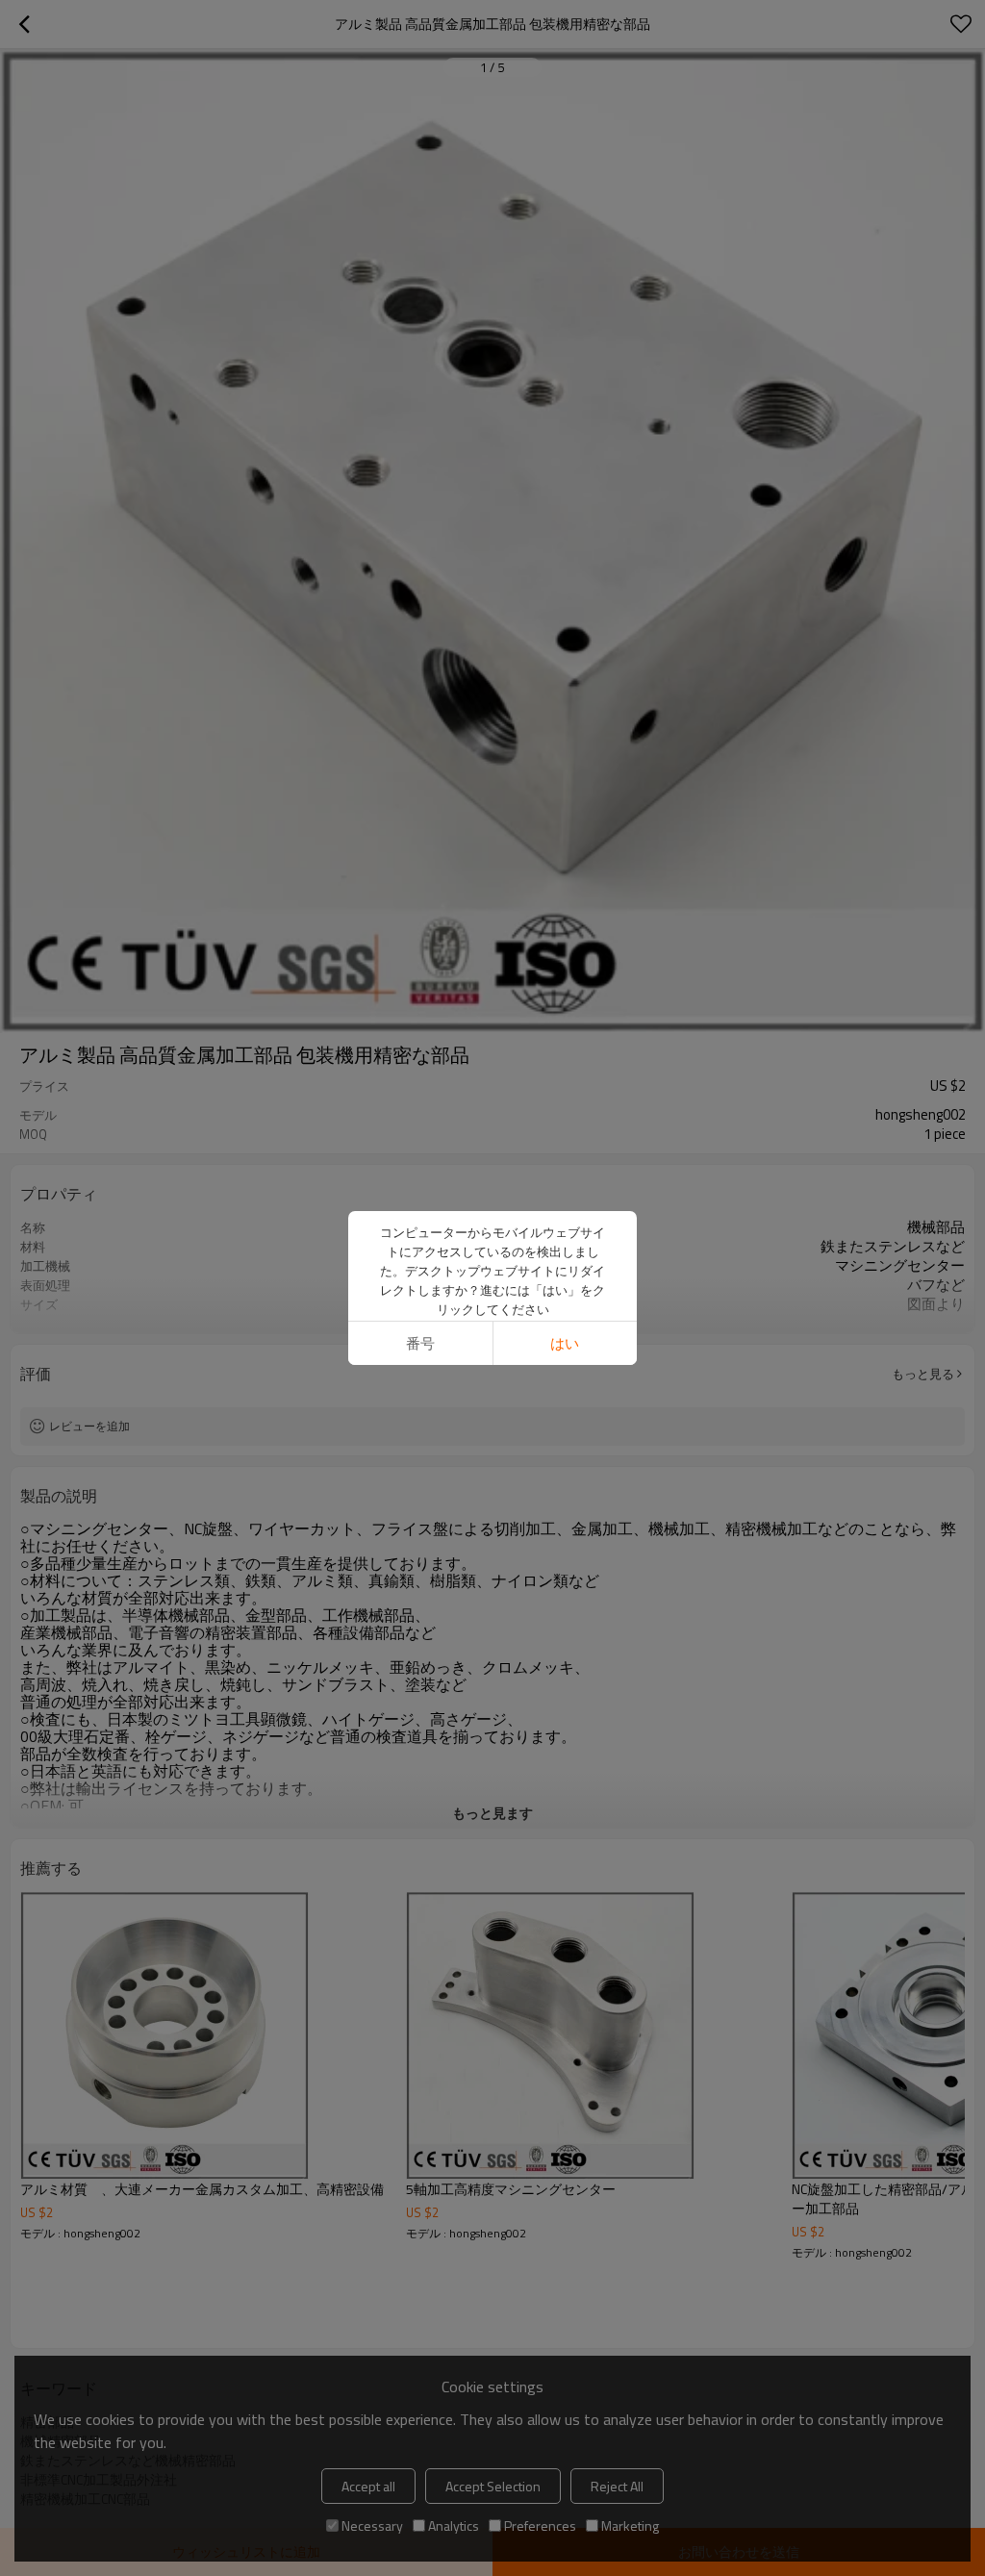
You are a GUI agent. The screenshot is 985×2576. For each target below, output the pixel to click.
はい (565, 1343)
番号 (420, 1343)
